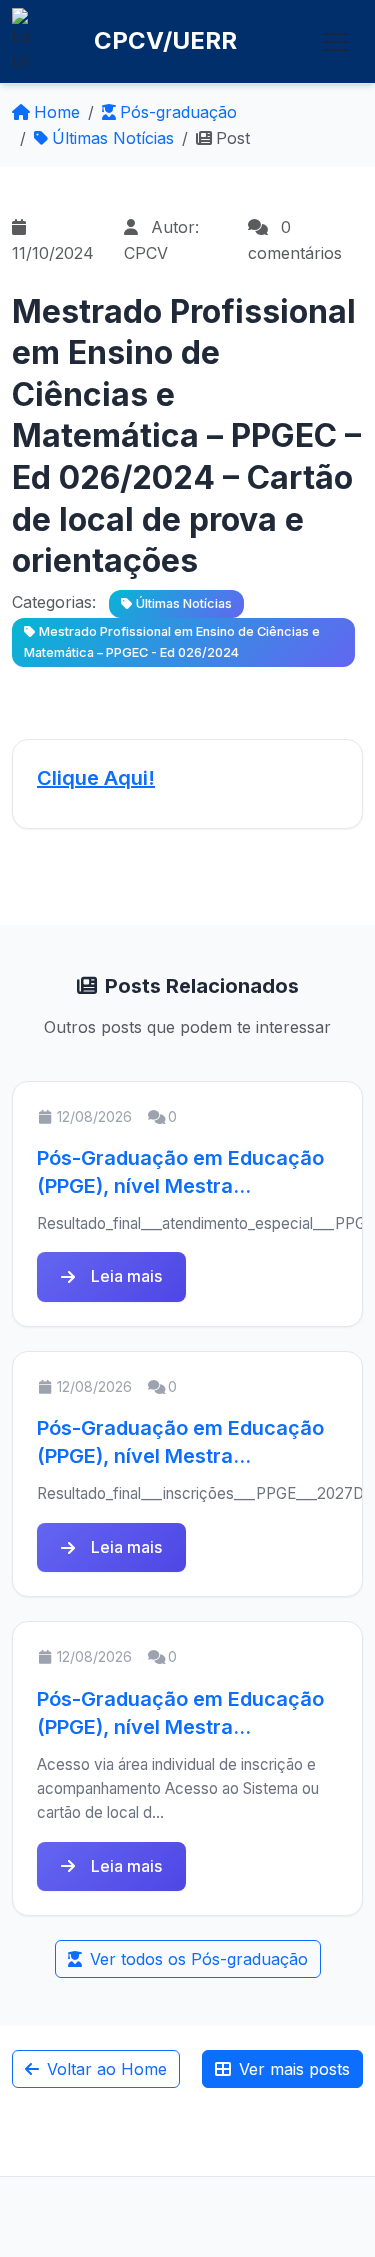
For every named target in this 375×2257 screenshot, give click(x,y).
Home (57, 112)
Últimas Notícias (113, 138)
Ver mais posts (294, 2069)
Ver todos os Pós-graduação (199, 1959)
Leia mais (126, 1276)
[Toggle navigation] (336, 42)
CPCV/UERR (165, 40)
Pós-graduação (178, 112)
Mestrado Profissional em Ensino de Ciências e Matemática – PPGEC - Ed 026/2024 (172, 641)
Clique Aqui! (96, 778)
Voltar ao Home (107, 2069)
